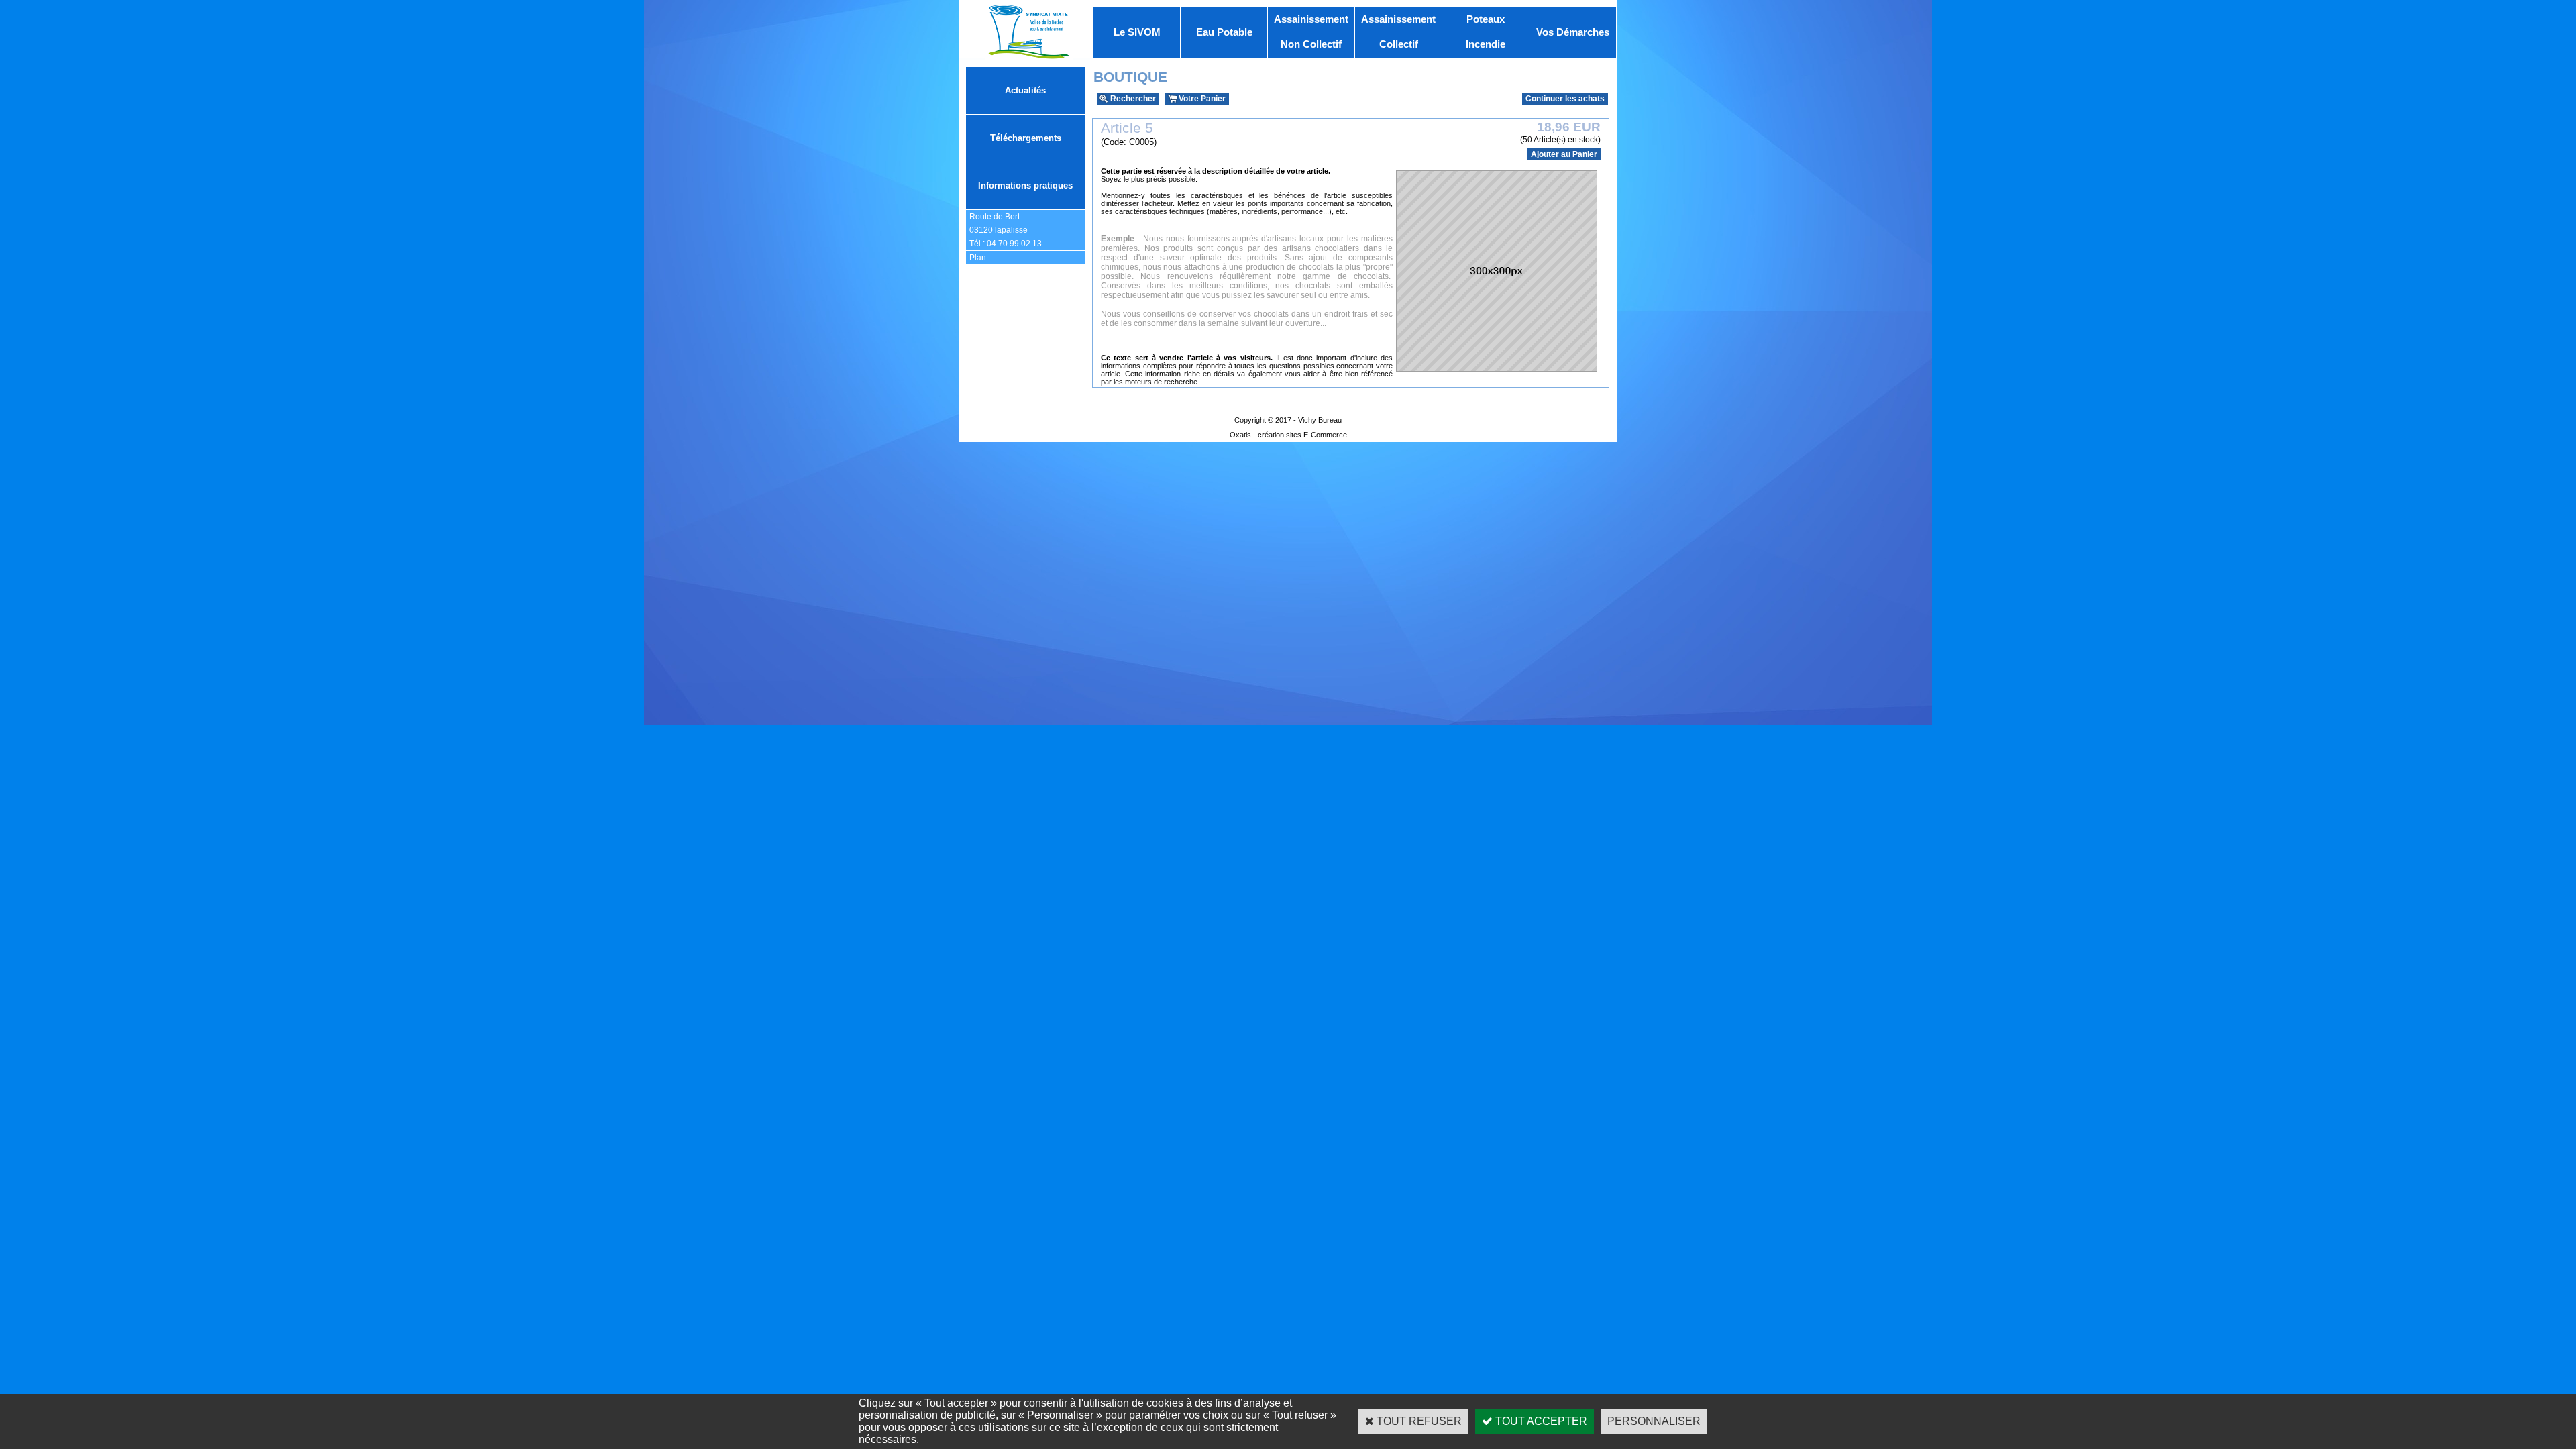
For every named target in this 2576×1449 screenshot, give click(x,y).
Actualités (1025, 90)
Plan (978, 258)
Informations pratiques (1025, 185)
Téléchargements (1026, 138)
